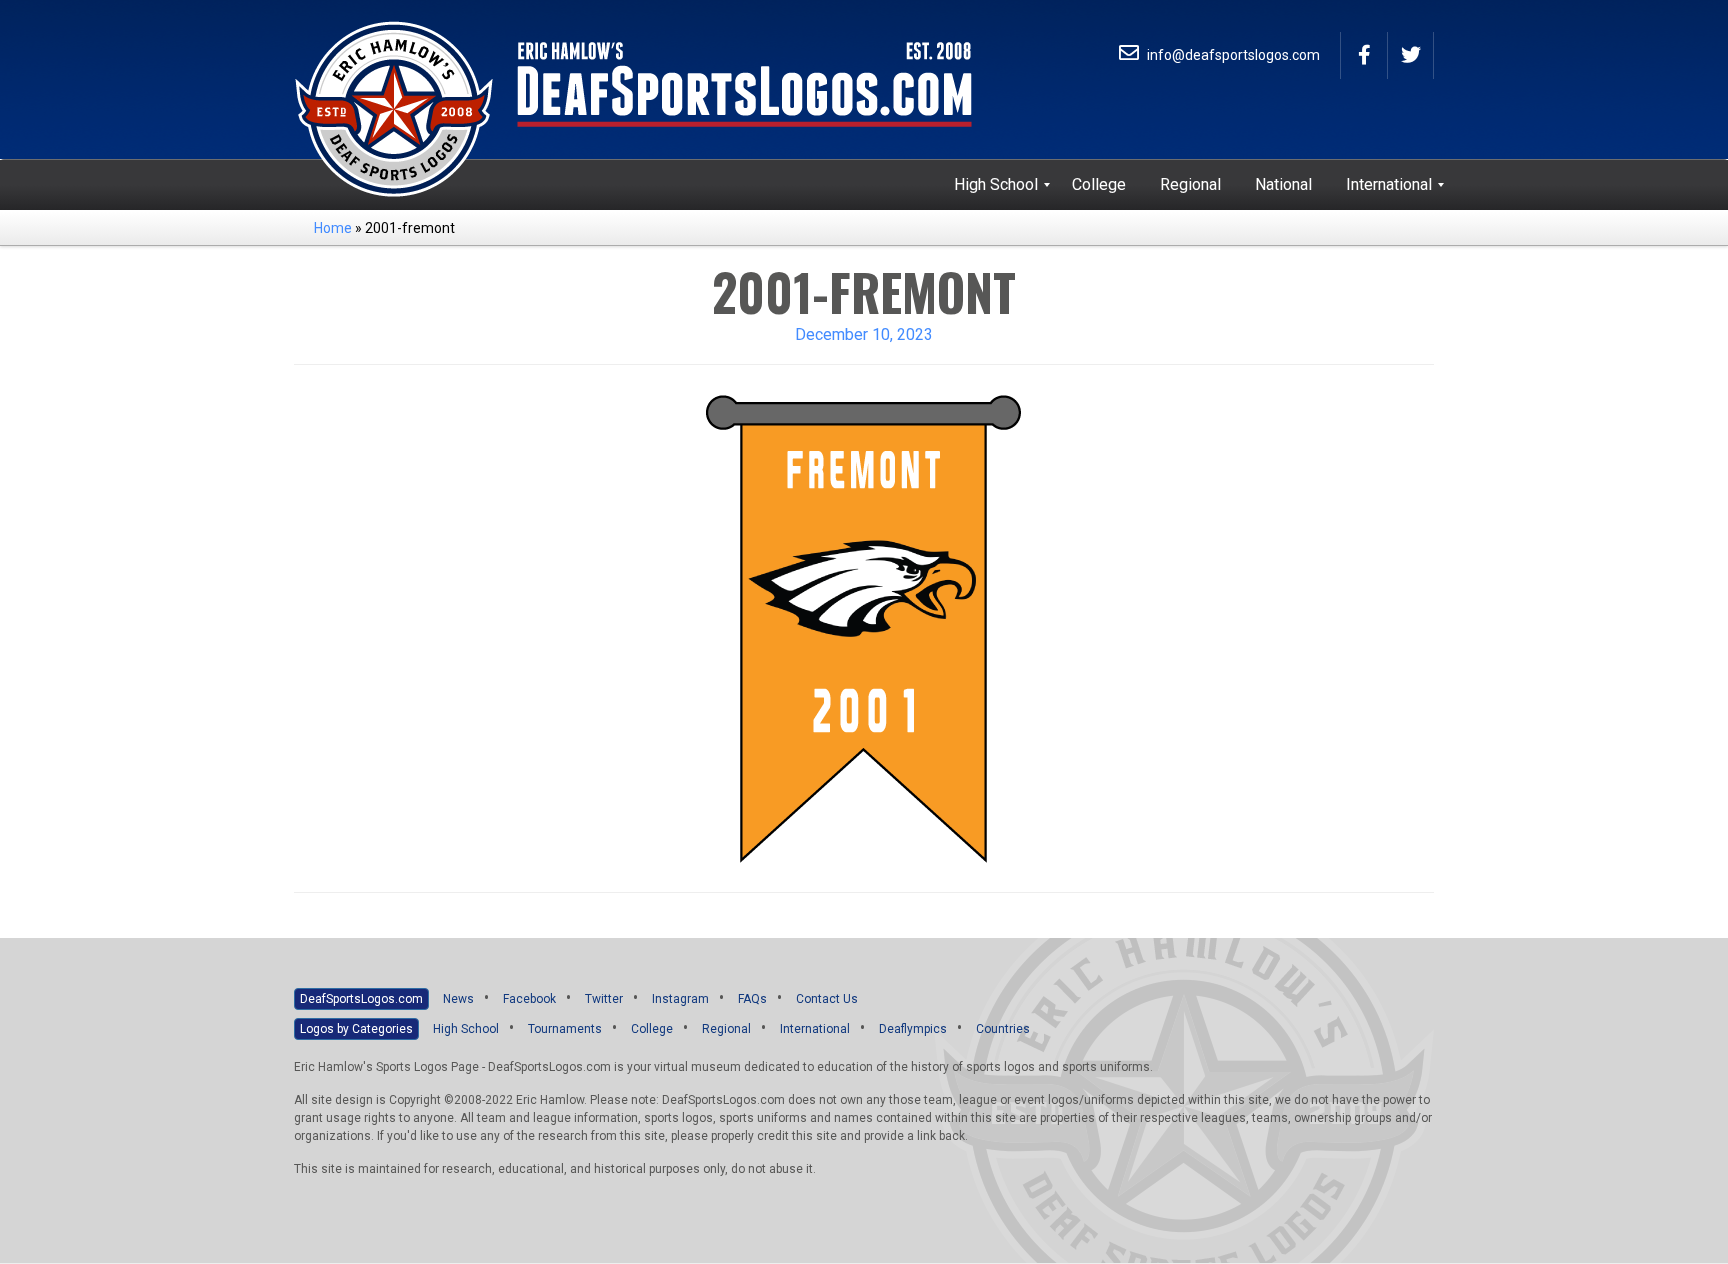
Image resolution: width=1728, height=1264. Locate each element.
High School (466, 1029)
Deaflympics (913, 1029)
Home (333, 228)
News (458, 999)
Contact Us (827, 999)
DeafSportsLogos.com (361, 999)
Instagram (680, 999)
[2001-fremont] (864, 627)
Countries (1003, 1029)
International (815, 1029)
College (652, 1029)
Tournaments (565, 1029)
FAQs (752, 999)
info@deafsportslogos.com (1232, 55)
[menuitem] (996, 185)
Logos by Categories (356, 1029)
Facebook (529, 999)
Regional (726, 1029)
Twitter (604, 999)
